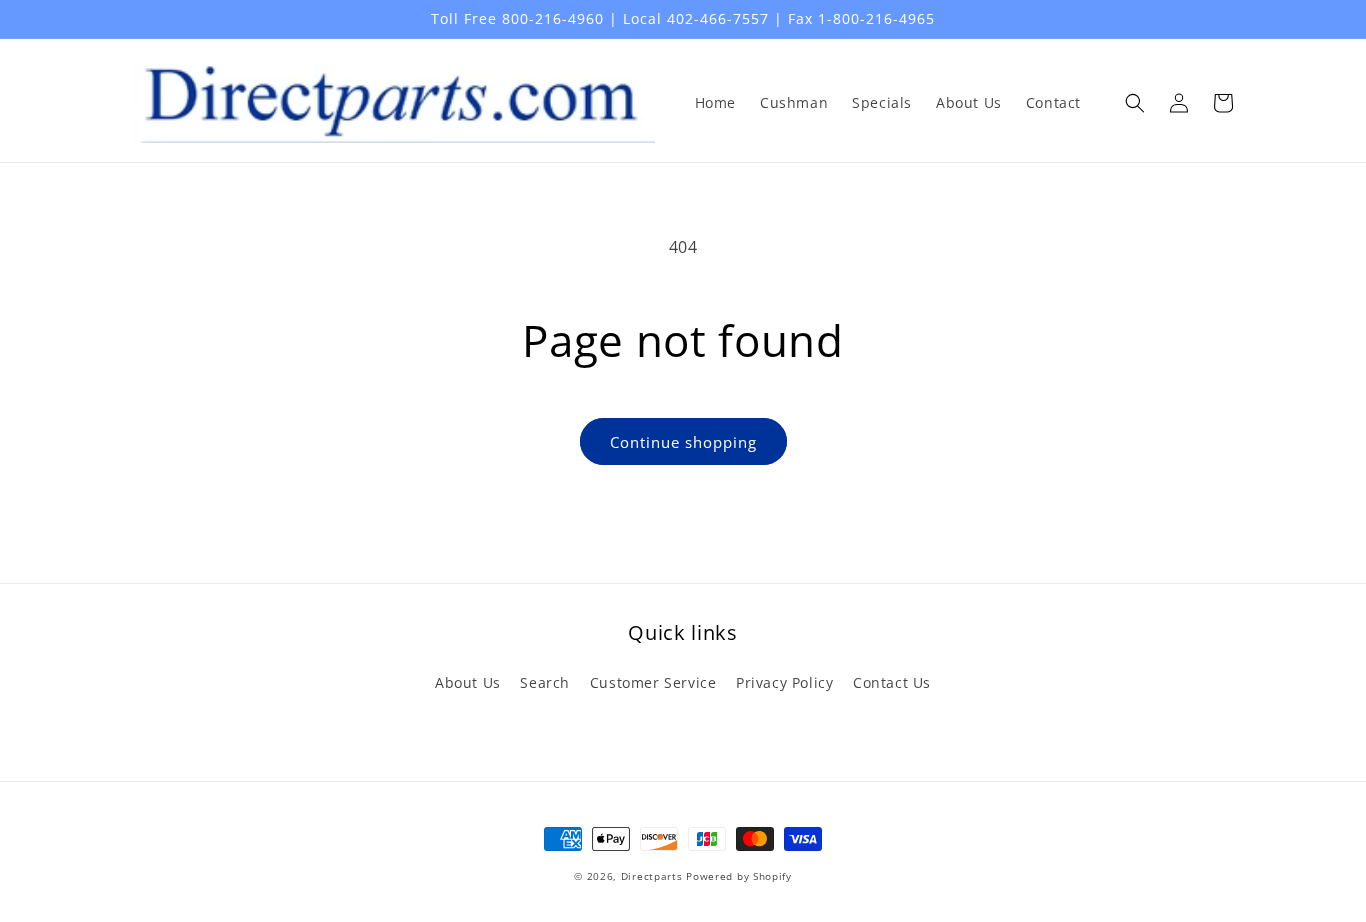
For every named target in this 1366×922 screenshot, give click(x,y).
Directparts (652, 876)
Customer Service (653, 682)
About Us (468, 682)
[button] (1135, 103)
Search (545, 682)
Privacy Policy (784, 682)
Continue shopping (683, 442)
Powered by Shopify (739, 876)
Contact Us (892, 682)
